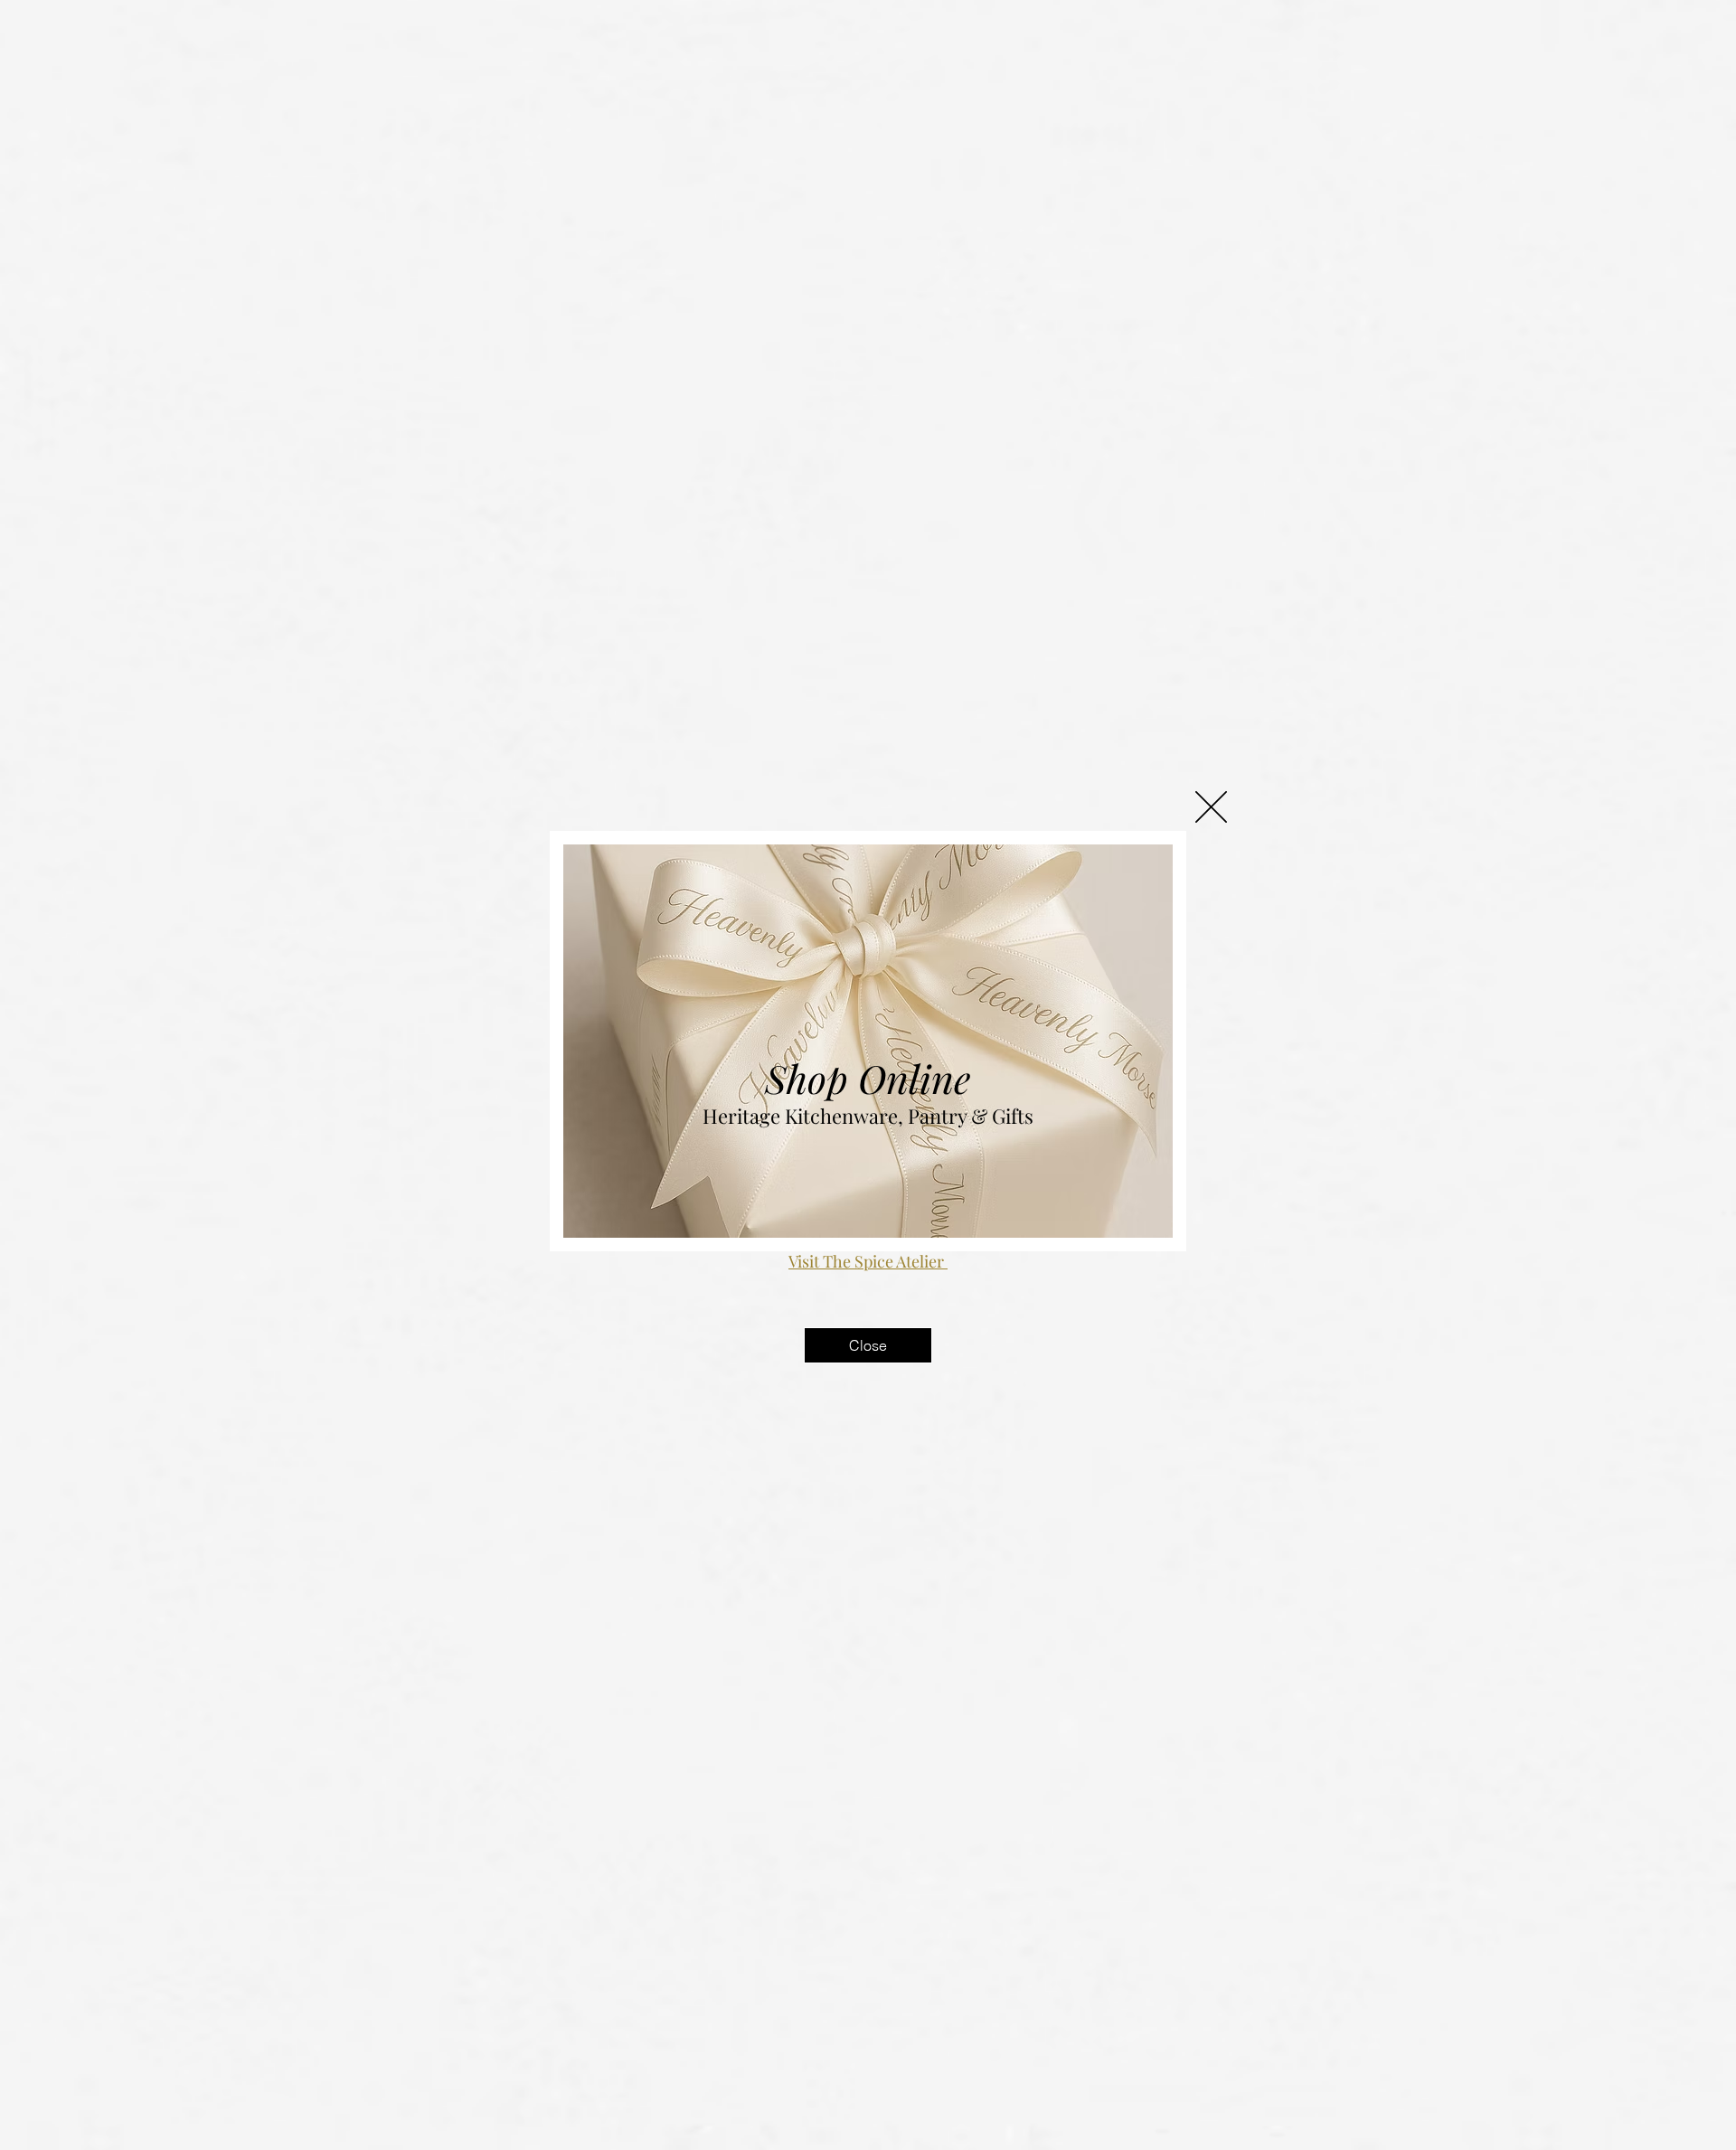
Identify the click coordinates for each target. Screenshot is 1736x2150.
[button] (1211, 807)
